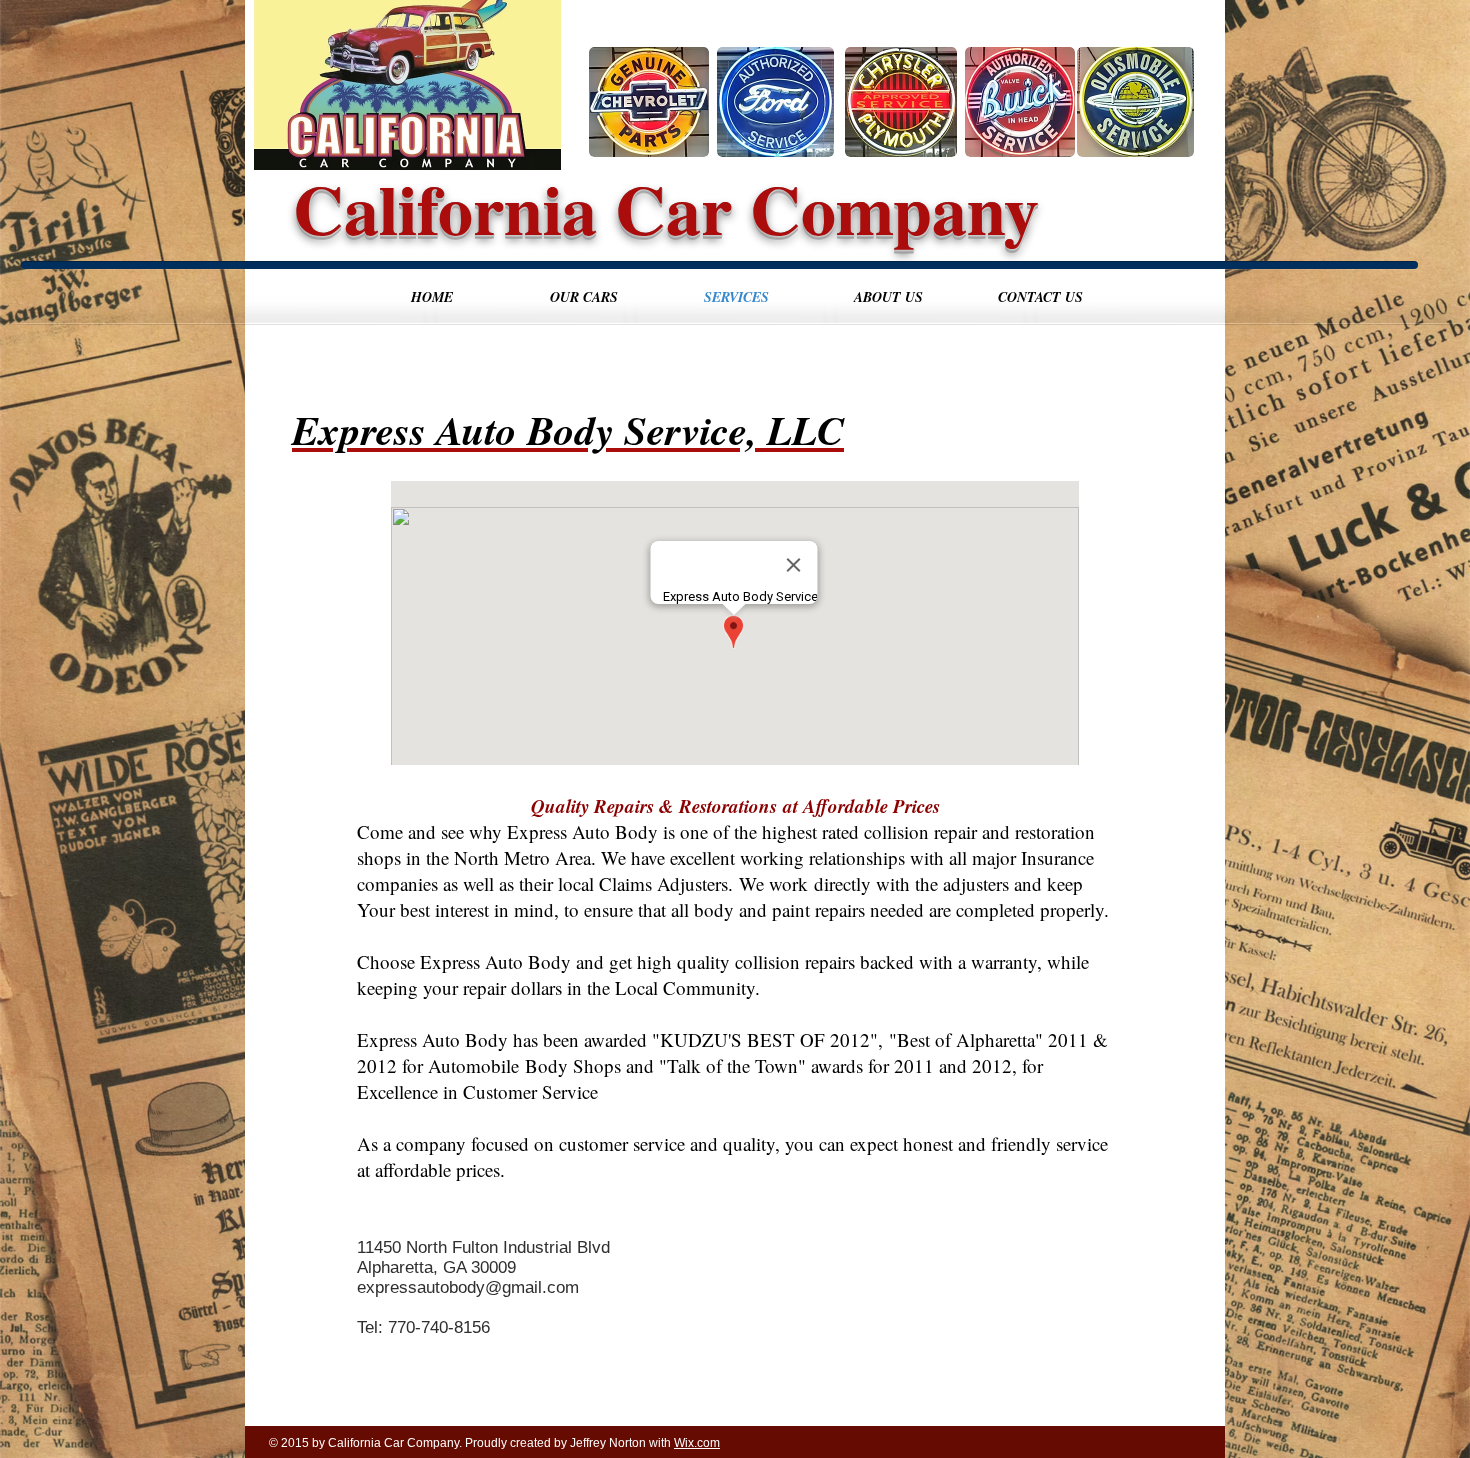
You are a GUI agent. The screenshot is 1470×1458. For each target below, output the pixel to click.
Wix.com (697, 1443)
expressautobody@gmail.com (468, 1287)
